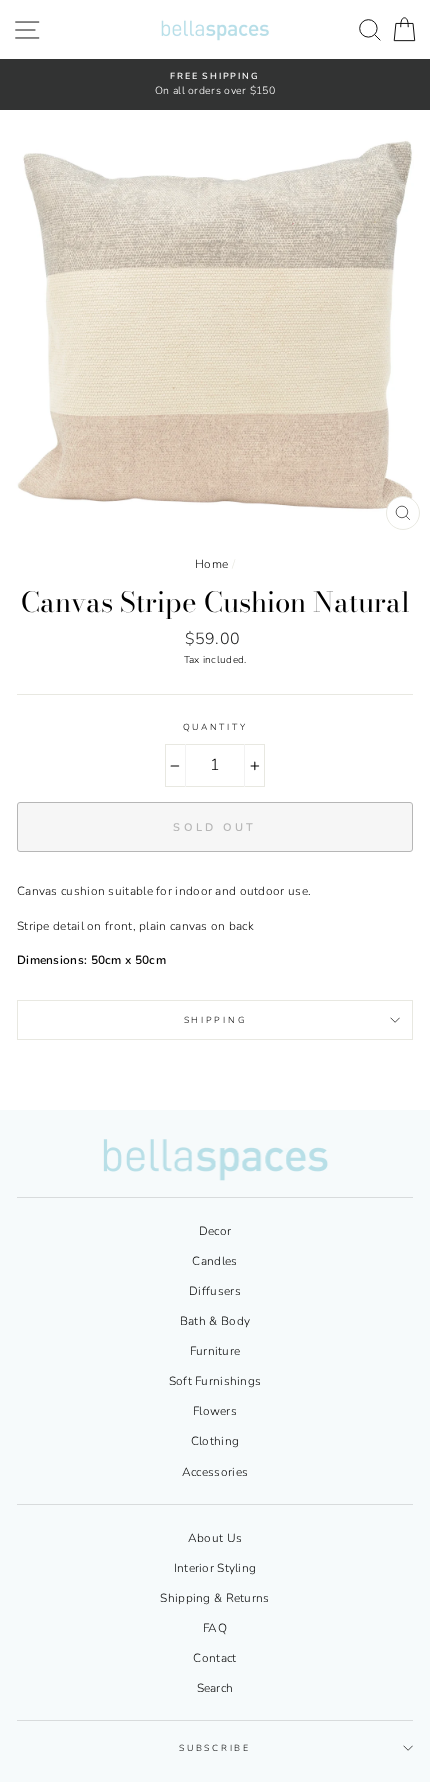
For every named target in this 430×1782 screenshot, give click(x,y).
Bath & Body (215, 1321)
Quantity (215, 727)
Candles (214, 1261)
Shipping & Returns (214, 1598)
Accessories (215, 1472)
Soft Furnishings (215, 1381)
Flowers (215, 1411)
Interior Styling (215, 1568)
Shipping (215, 1020)
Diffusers (215, 1291)
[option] (215, 84)
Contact (214, 1658)
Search (215, 1688)
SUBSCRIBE (214, 1748)
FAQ (215, 1628)
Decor (215, 1231)
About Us (215, 1538)
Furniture (215, 1351)
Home (211, 564)
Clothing (215, 1441)
